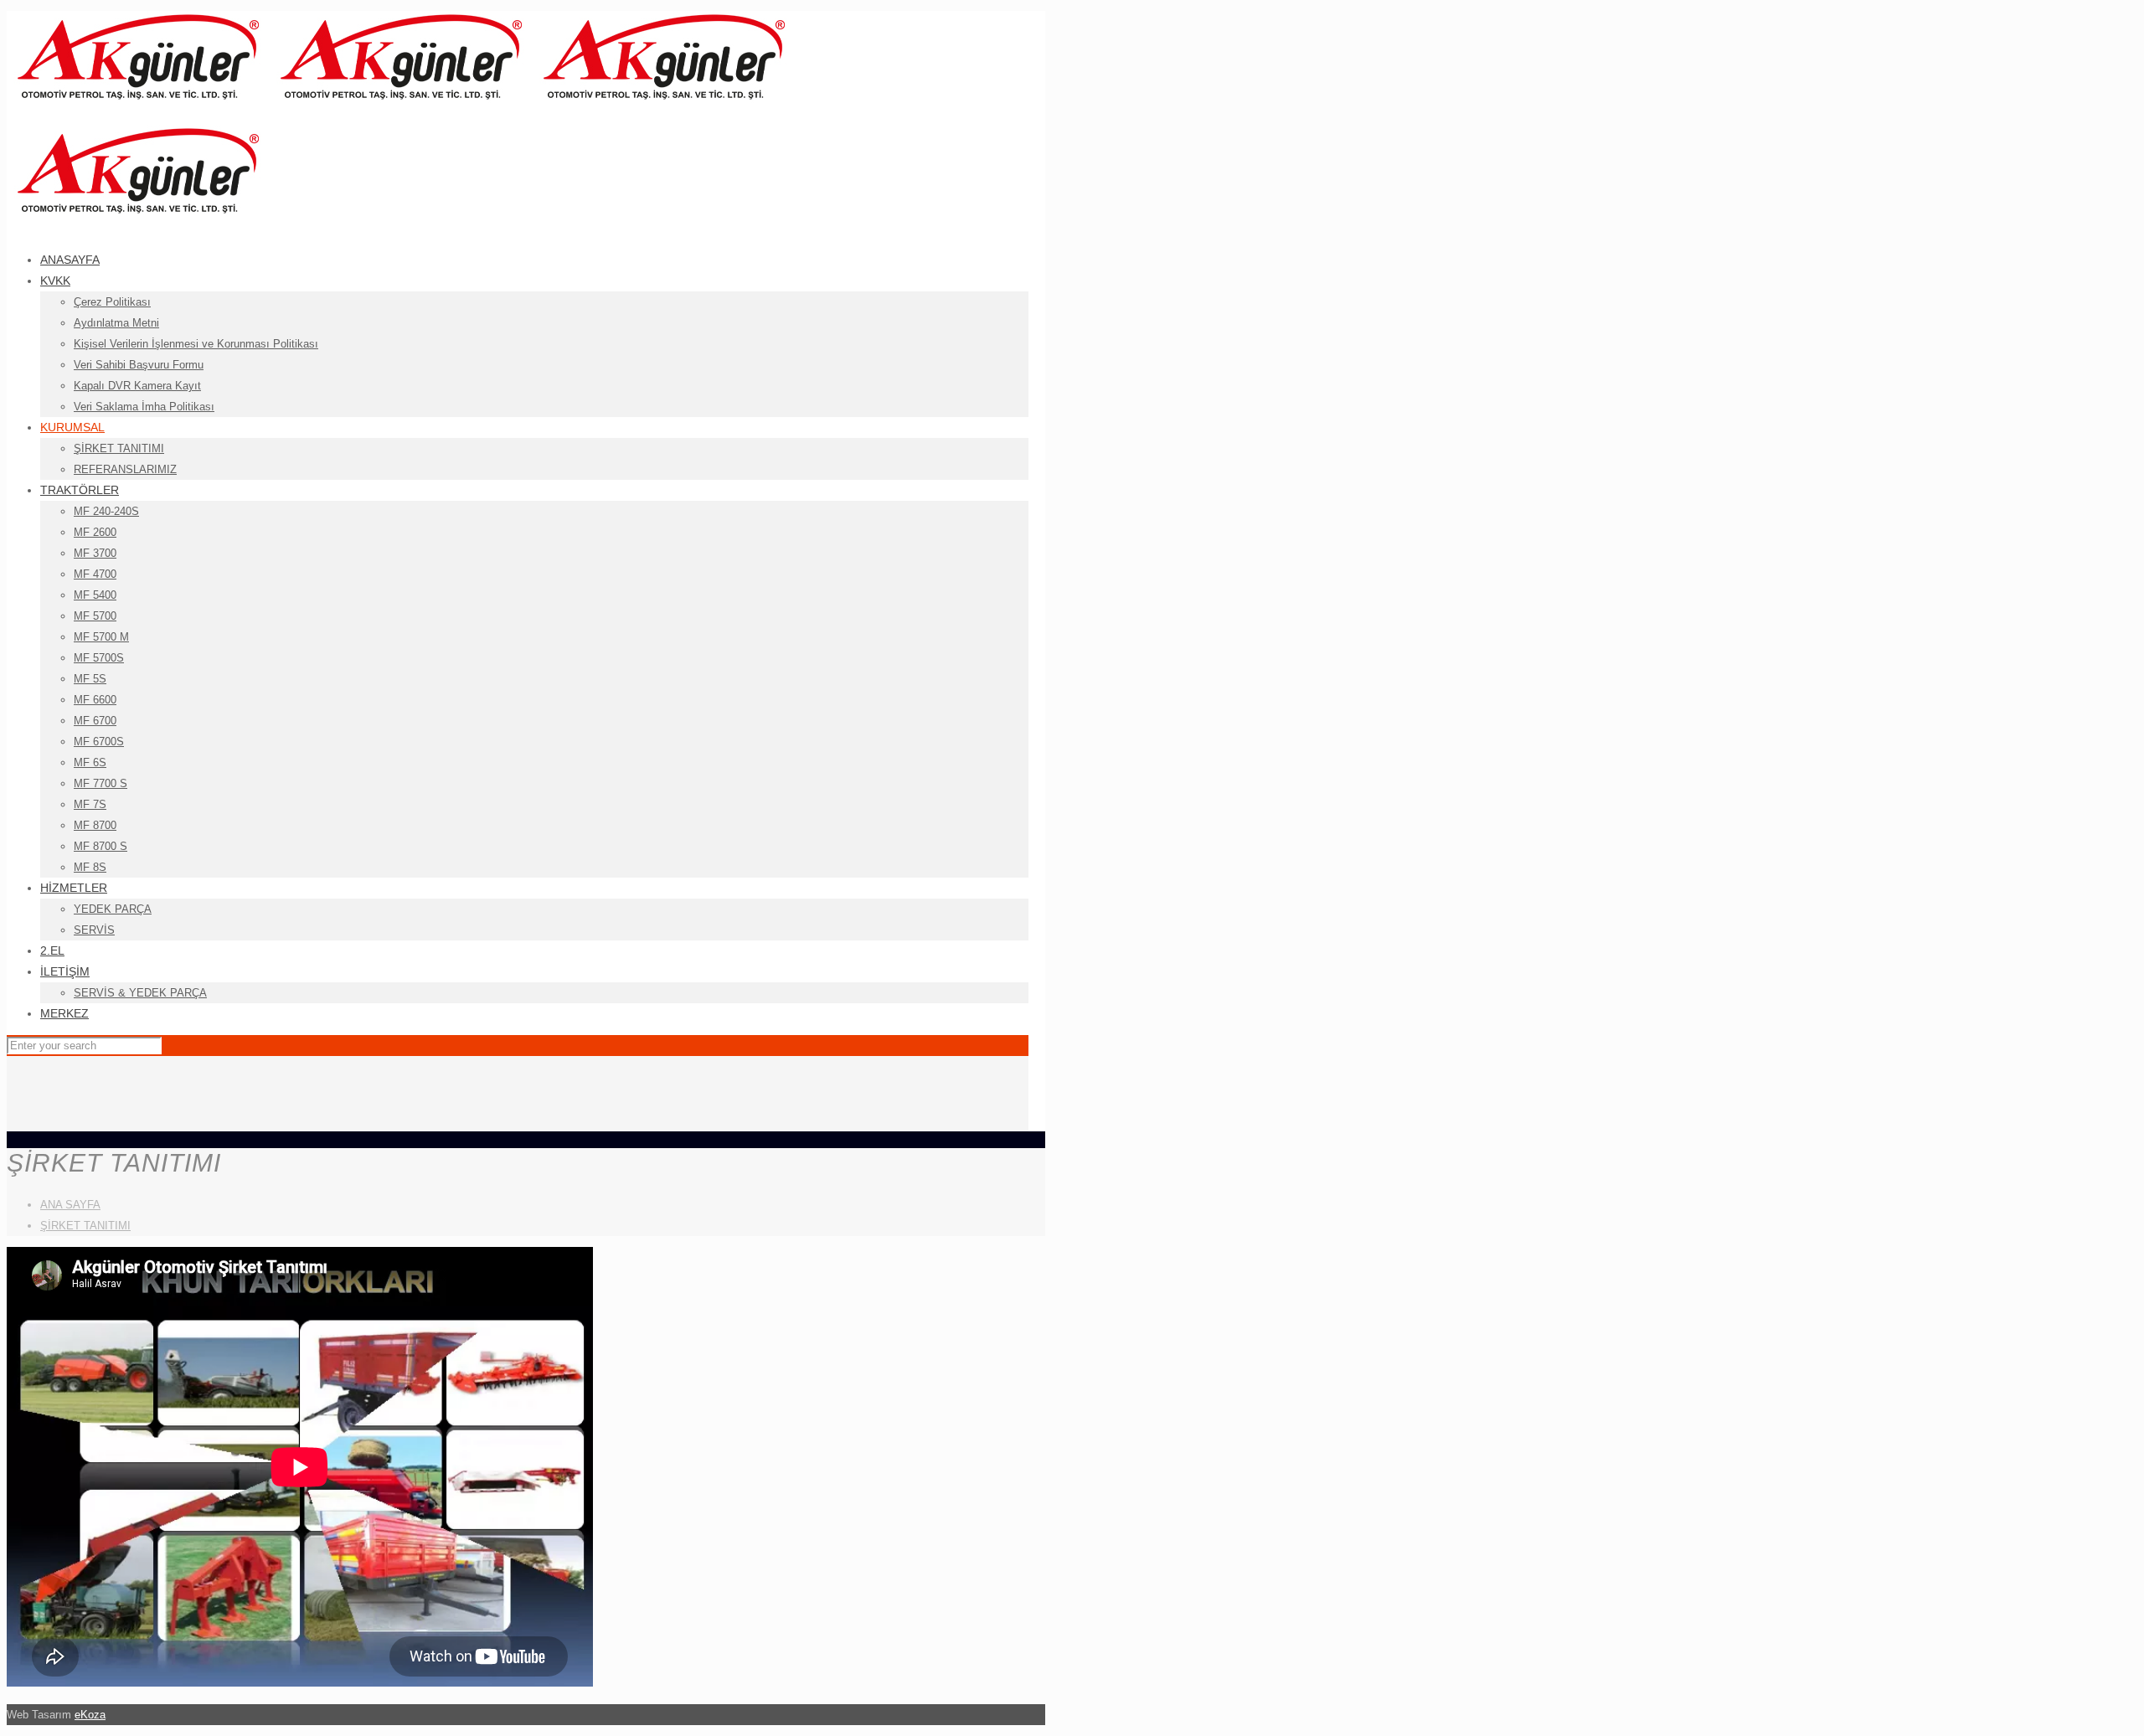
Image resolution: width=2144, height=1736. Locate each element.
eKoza (90, 1715)
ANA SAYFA (70, 1205)
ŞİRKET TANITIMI (85, 1226)
